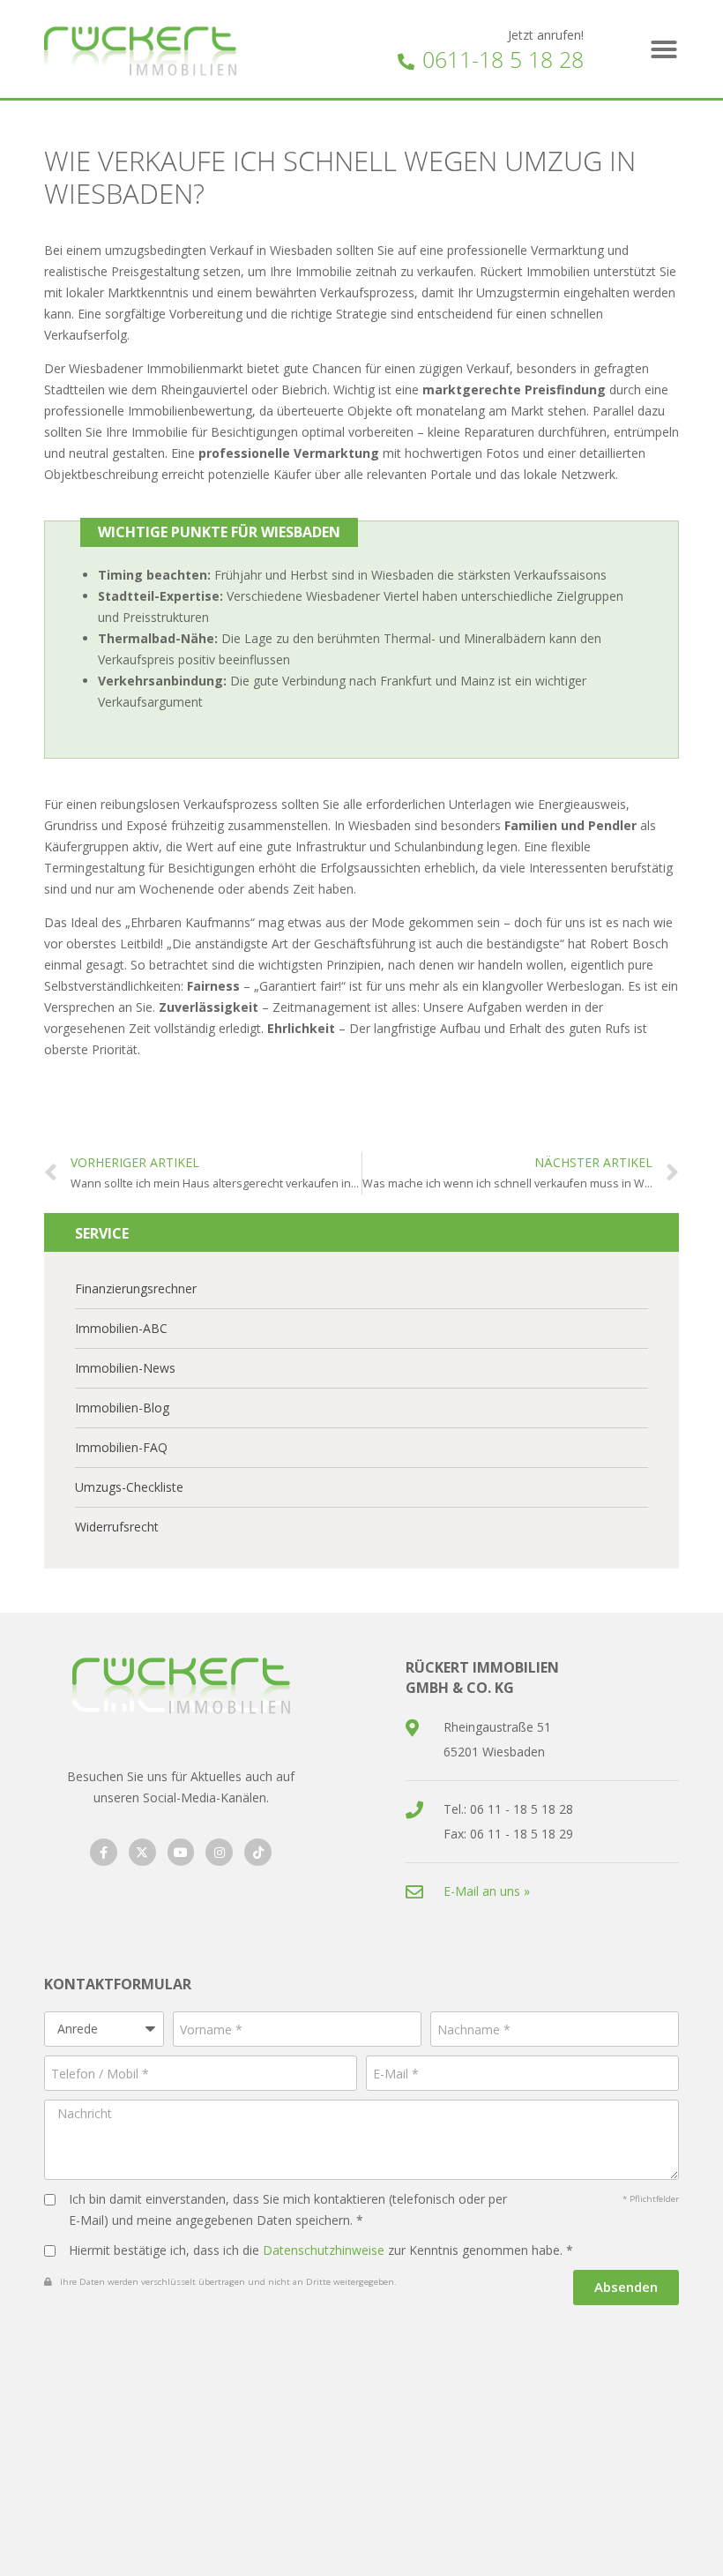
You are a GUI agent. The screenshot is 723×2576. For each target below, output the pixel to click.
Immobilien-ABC (121, 1328)
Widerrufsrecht (117, 1527)
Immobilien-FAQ (121, 1447)
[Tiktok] (258, 1852)
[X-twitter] (142, 1852)
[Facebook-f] (104, 1852)
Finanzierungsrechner (136, 1288)
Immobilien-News (125, 1368)
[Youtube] (181, 1852)
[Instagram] (219, 1852)
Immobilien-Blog (122, 1408)
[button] (664, 49)
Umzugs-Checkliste (129, 1487)
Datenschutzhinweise (324, 2250)
